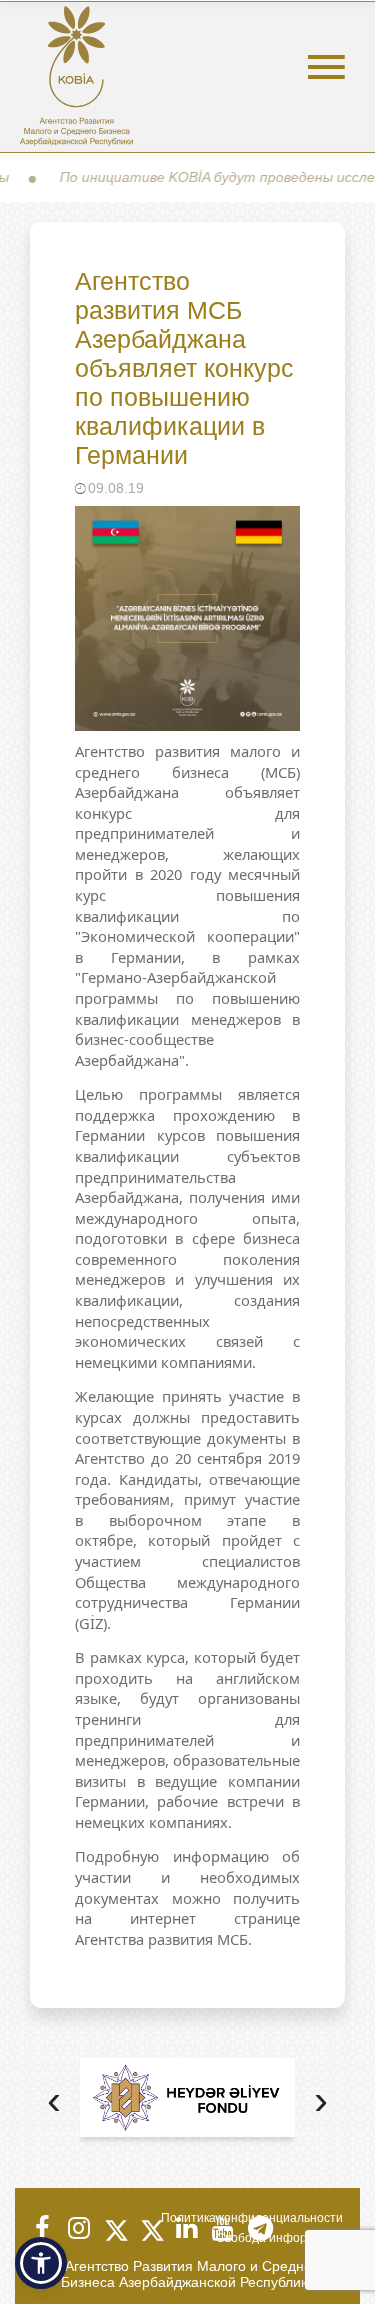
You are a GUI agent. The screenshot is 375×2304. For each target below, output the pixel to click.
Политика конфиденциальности (252, 2218)
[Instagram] (78, 2228)
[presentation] (54, 2102)
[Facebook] (42, 2228)
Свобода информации (279, 2238)
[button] (41, 2263)
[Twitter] (114, 2228)
